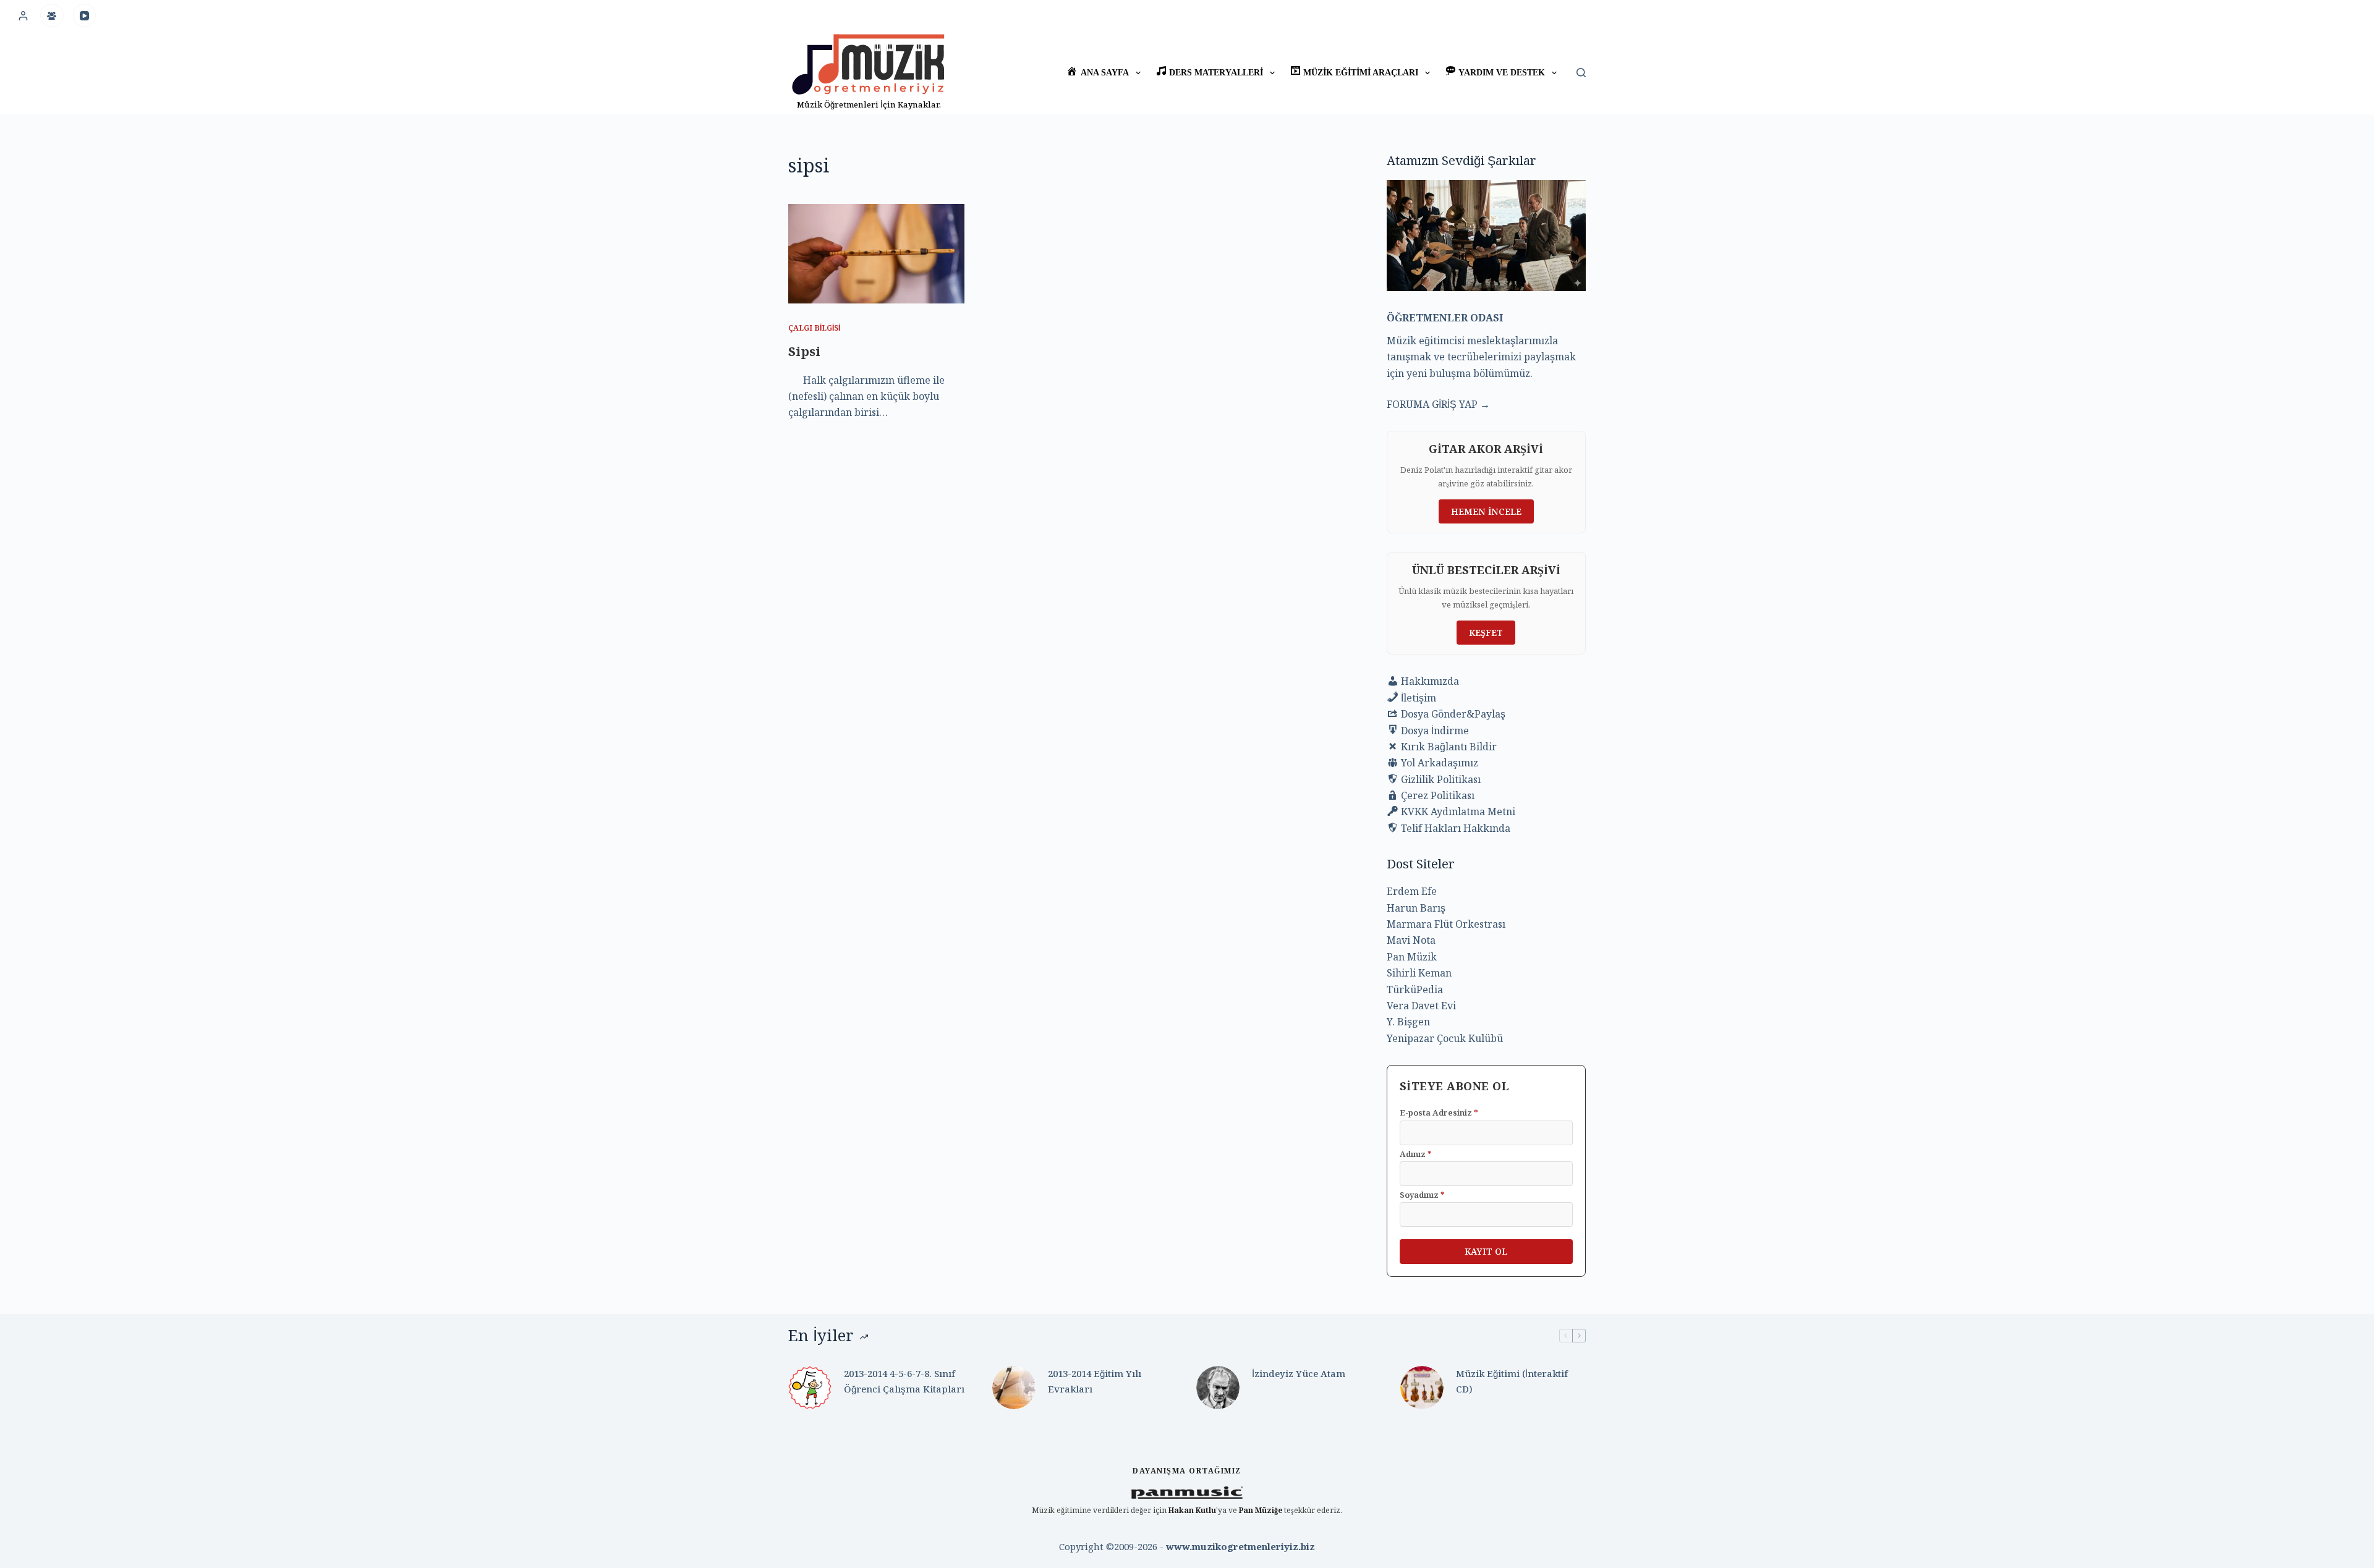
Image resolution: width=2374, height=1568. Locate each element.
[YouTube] (85, 15)
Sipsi (804, 351)
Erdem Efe (1412, 891)
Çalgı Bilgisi (814, 328)
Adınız (1416, 1154)
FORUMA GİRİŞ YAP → (1438, 404)
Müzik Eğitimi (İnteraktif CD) (1512, 1381)
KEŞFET (1486, 633)
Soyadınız (1422, 1195)
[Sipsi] (876, 253)
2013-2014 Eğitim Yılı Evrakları (1095, 1381)
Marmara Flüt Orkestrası (1446, 924)
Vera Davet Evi (1421, 1006)
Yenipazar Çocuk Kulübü (1445, 1038)
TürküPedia (1415, 990)
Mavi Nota (1411, 940)
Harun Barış (1416, 908)
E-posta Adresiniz (1439, 1112)
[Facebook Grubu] (52, 15)
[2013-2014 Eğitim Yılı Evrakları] (1014, 1388)
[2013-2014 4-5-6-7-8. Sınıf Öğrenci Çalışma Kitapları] (810, 1388)
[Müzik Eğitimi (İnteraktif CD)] (1422, 1388)
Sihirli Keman (1419, 973)
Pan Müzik (1412, 957)
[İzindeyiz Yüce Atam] (1218, 1388)
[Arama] (1581, 73)
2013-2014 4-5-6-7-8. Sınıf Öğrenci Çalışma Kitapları (904, 1381)
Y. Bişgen (1408, 1022)
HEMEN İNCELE (1486, 511)
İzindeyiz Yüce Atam (1299, 1373)
